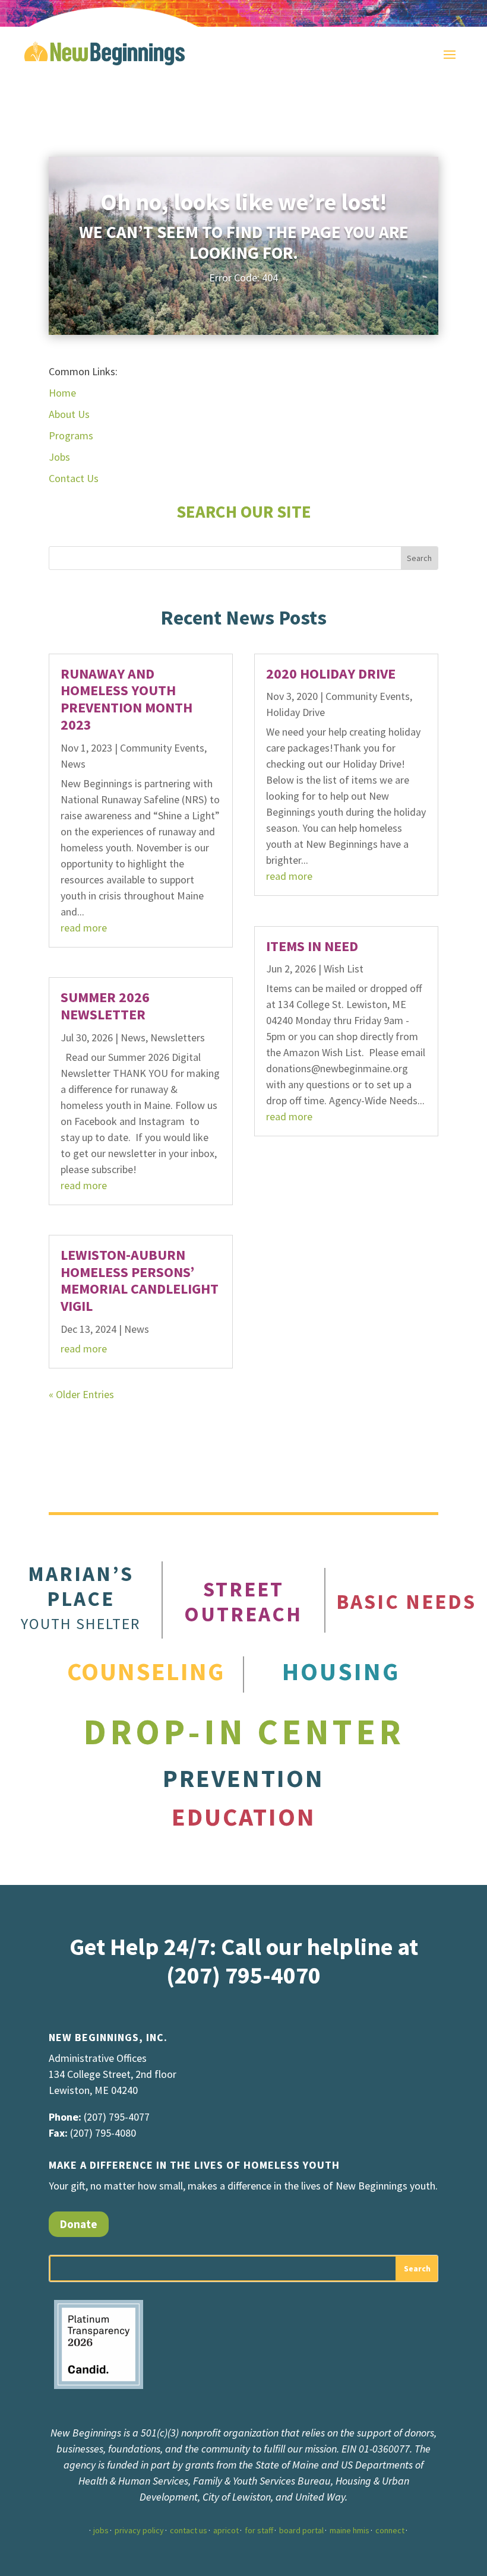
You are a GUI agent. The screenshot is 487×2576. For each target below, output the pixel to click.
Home (62, 393)
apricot (226, 2530)
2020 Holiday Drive (331, 674)
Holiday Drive (295, 712)
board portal (301, 2530)
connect (390, 2530)
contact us (189, 2530)
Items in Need (312, 946)
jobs (101, 2530)
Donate (79, 2224)
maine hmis (350, 2530)
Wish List (344, 969)
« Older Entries (81, 1394)
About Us (69, 414)
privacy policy (139, 2530)
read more (84, 928)
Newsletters (178, 1037)
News (73, 764)
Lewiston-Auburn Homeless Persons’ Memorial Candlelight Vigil (140, 1280)
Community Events (162, 748)
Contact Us (74, 478)
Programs (71, 435)
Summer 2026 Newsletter (105, 1006)
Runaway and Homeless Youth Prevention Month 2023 (127, 699)
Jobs (59, 457)
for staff (259, 2530)
